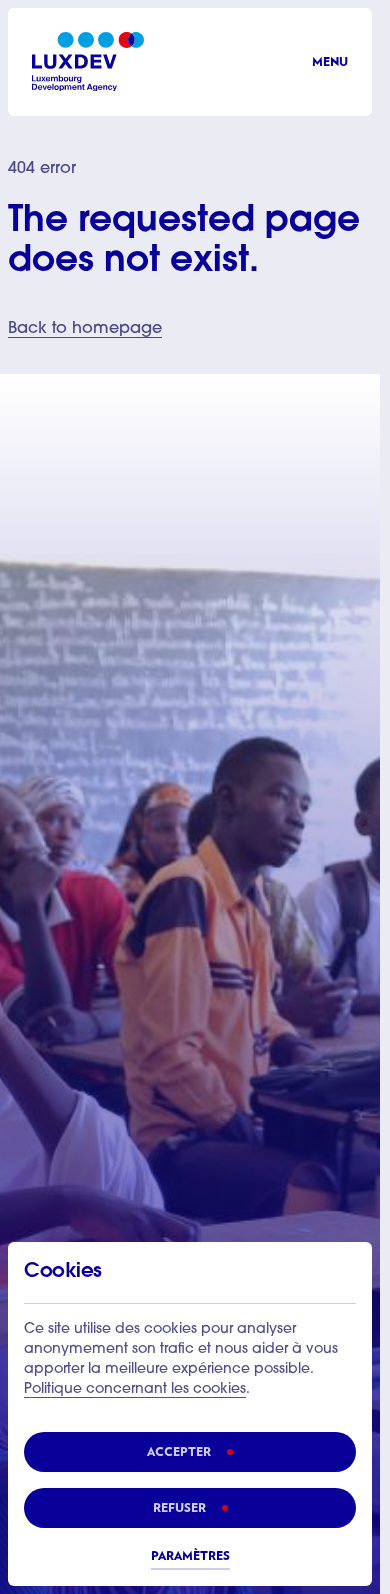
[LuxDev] (88, 61)
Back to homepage (85, 329)
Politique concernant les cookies (135, 1390)
